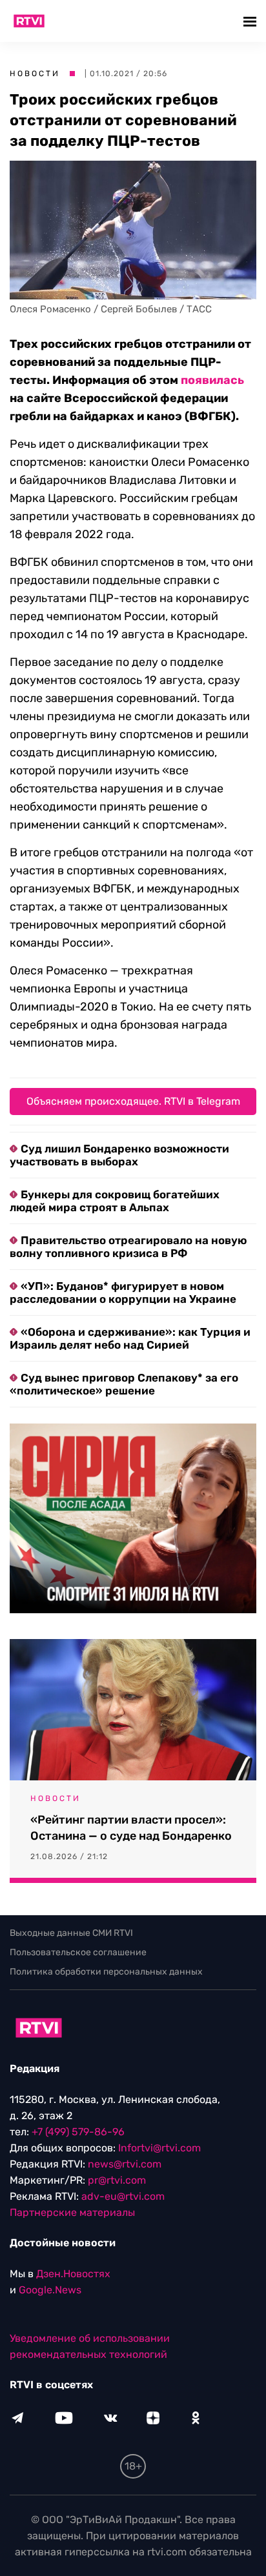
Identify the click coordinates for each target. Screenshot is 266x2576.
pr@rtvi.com (117, 2180)
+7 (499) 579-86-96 (78, 2132)
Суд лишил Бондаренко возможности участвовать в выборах (119, 1155)
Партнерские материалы (72, 2212)
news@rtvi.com (125, 2164)
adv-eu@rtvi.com (123, 2196)
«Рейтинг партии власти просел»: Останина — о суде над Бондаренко (131, 1828)
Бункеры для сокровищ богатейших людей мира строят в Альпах (115, 1201)
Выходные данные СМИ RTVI (71, 1933)
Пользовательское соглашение (78, 1952)
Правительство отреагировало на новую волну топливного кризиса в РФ (128, 1247)
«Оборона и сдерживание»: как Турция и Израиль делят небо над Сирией (130, 1338)
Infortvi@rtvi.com (159, 2148)
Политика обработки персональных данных (106, 1972)
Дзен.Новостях (73, 2274)
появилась (212, 380)
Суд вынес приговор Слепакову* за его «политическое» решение (124, 1384)
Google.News (50, 2290)
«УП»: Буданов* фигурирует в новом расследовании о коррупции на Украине (123, 1293)
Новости (35, 74)
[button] (251, 21)
